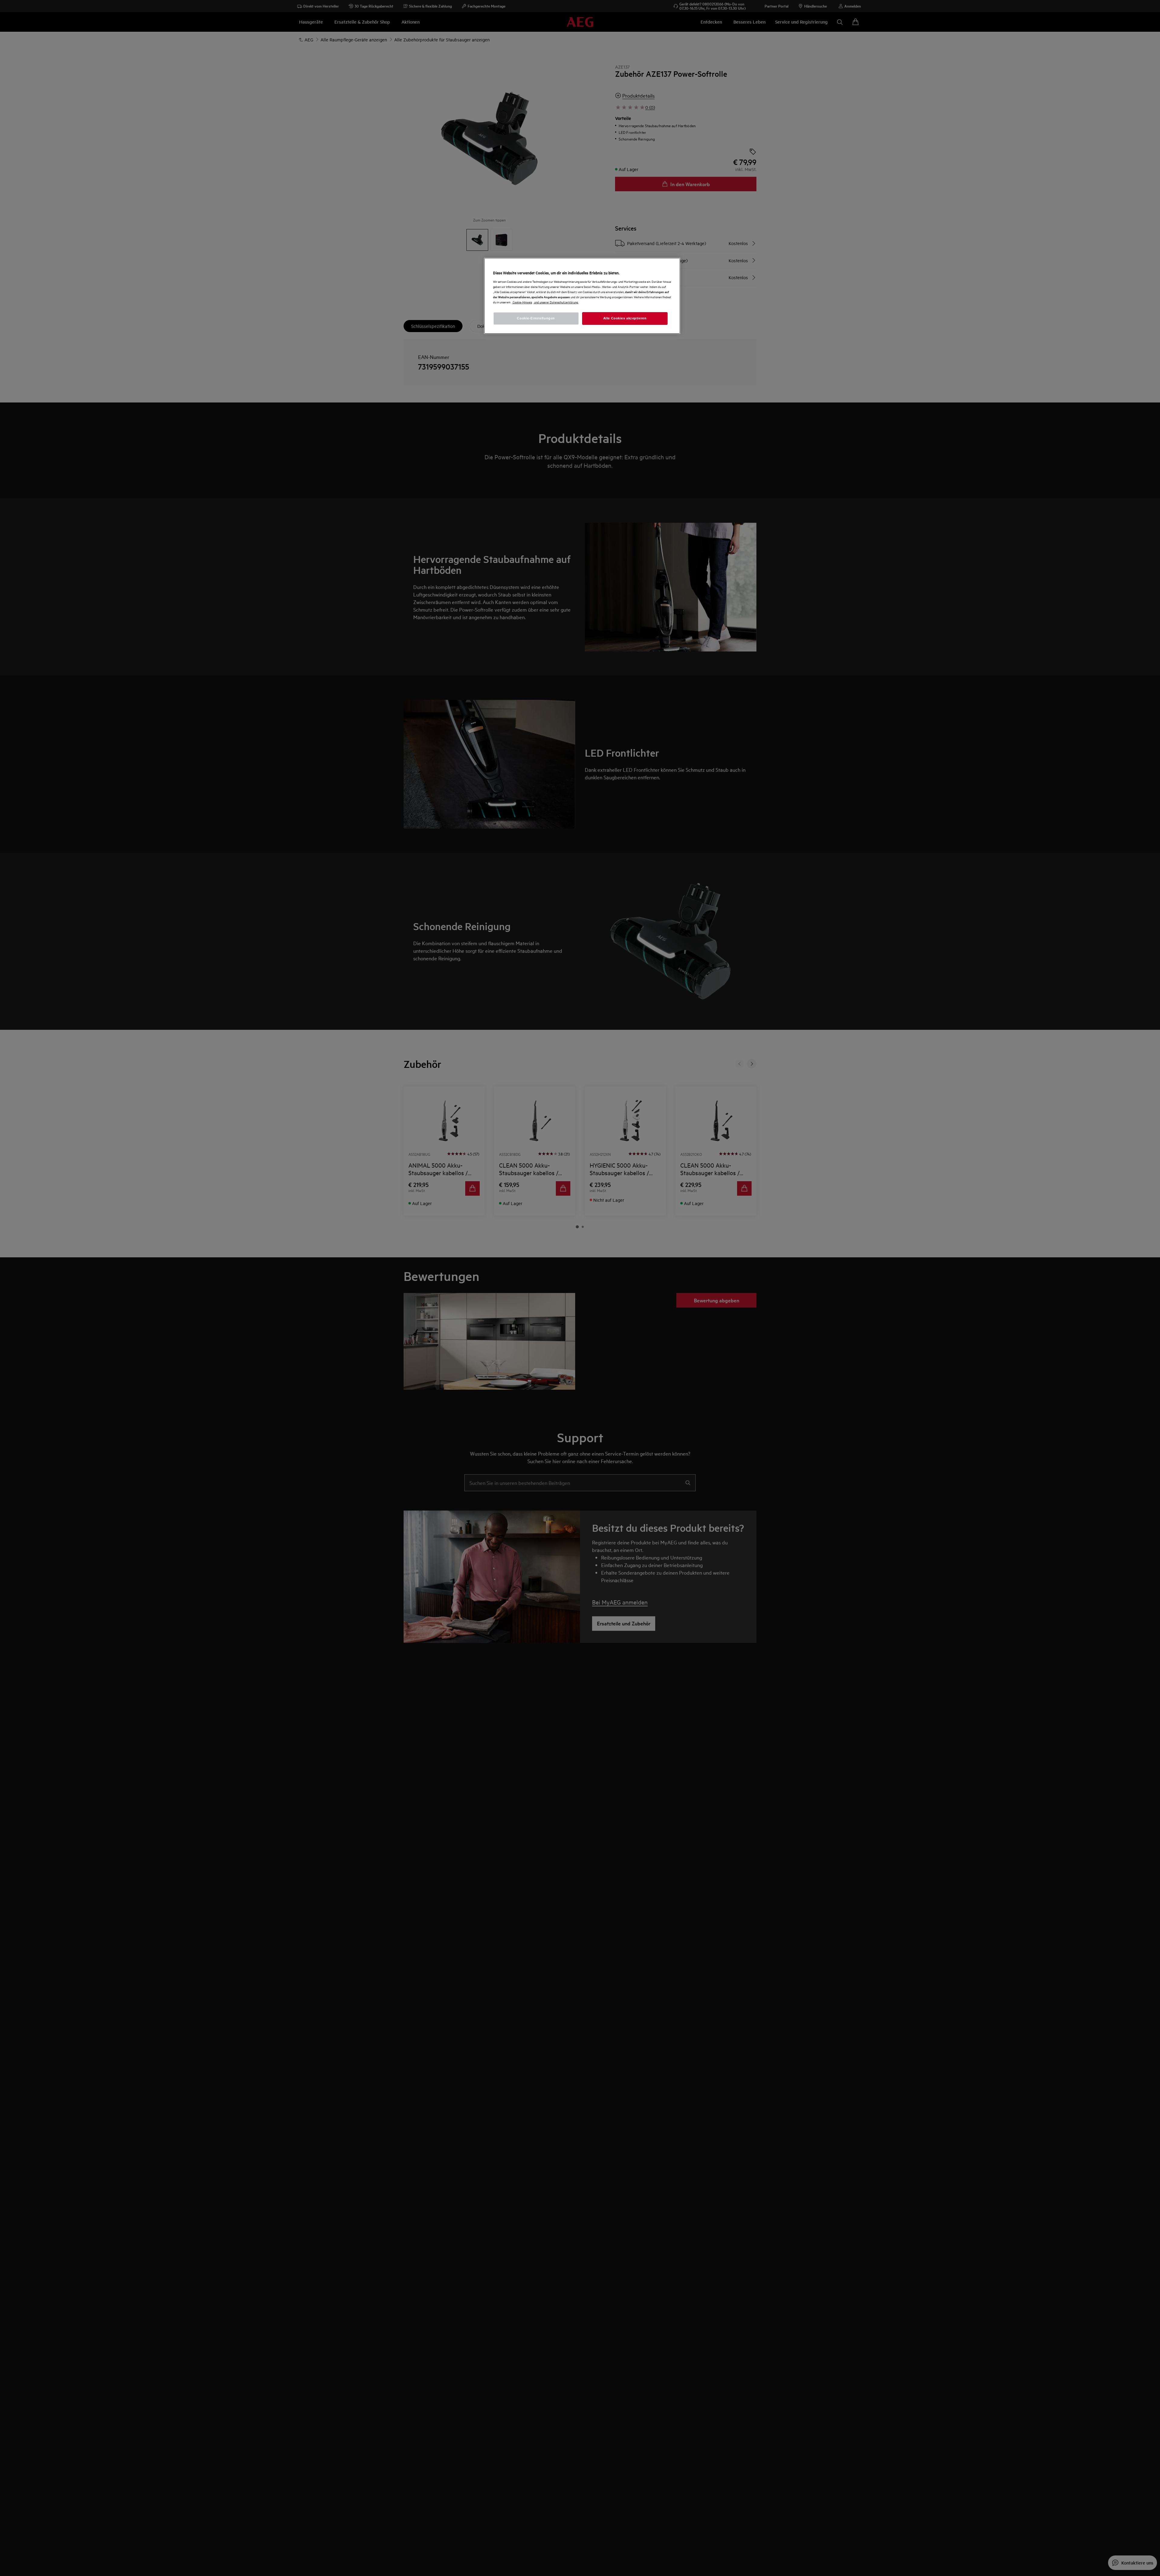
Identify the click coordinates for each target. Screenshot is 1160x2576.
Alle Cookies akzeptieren (625, 318)
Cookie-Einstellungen (536, 318)
